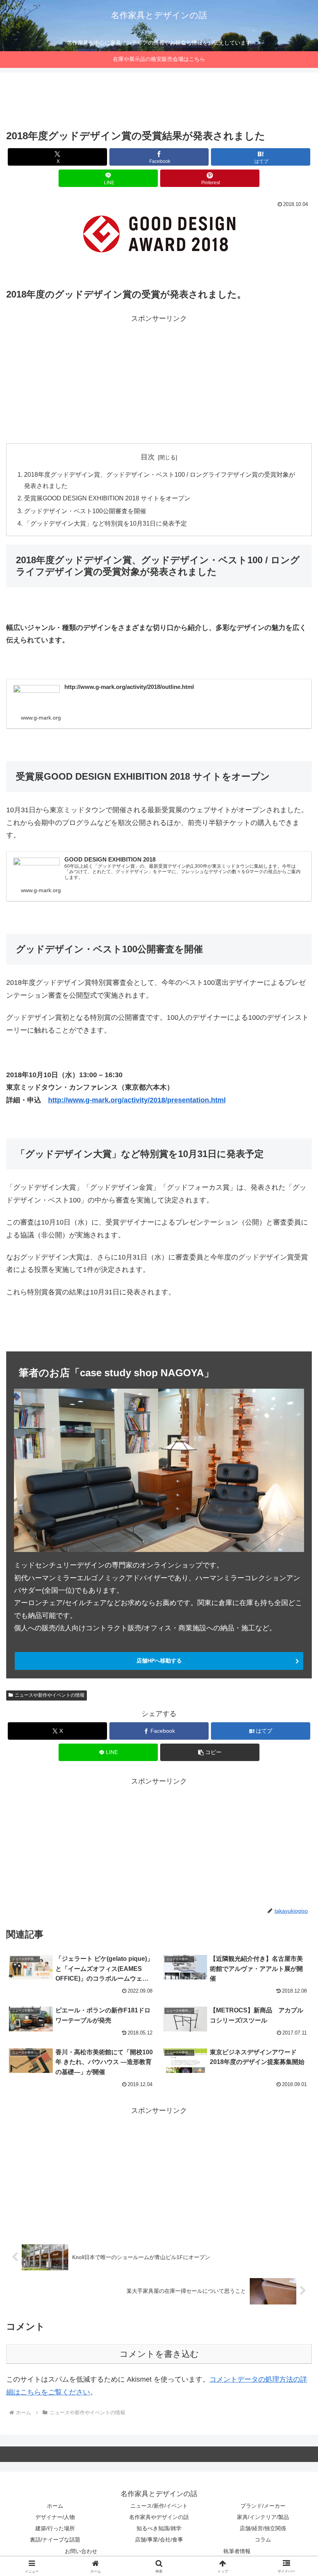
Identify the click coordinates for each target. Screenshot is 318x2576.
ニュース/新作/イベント (159, 2506)
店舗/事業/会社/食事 (159, 2540)
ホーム (55, 2506)
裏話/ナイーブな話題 (55, 2540)
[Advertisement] (159, 102)
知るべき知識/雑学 (159, 2528)
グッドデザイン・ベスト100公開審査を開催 (85, 511)
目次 (148, 457)
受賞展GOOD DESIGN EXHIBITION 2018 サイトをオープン (107, 498)
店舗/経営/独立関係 (263, 2528)
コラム (263, 2540)
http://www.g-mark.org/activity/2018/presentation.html (137, 1100)
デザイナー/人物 (55, 2517)
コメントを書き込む (159, 2354)
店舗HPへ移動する (159, 1661)
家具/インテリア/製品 (263, 2517)
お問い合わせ (81, 2551)
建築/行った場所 (55, 2528)
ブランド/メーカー (263, 2506)
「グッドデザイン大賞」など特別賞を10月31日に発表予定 (105, 523)
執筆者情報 (237, 2551)
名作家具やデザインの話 (159, 2517)
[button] (210, 1752)
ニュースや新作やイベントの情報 (50, 1695)
